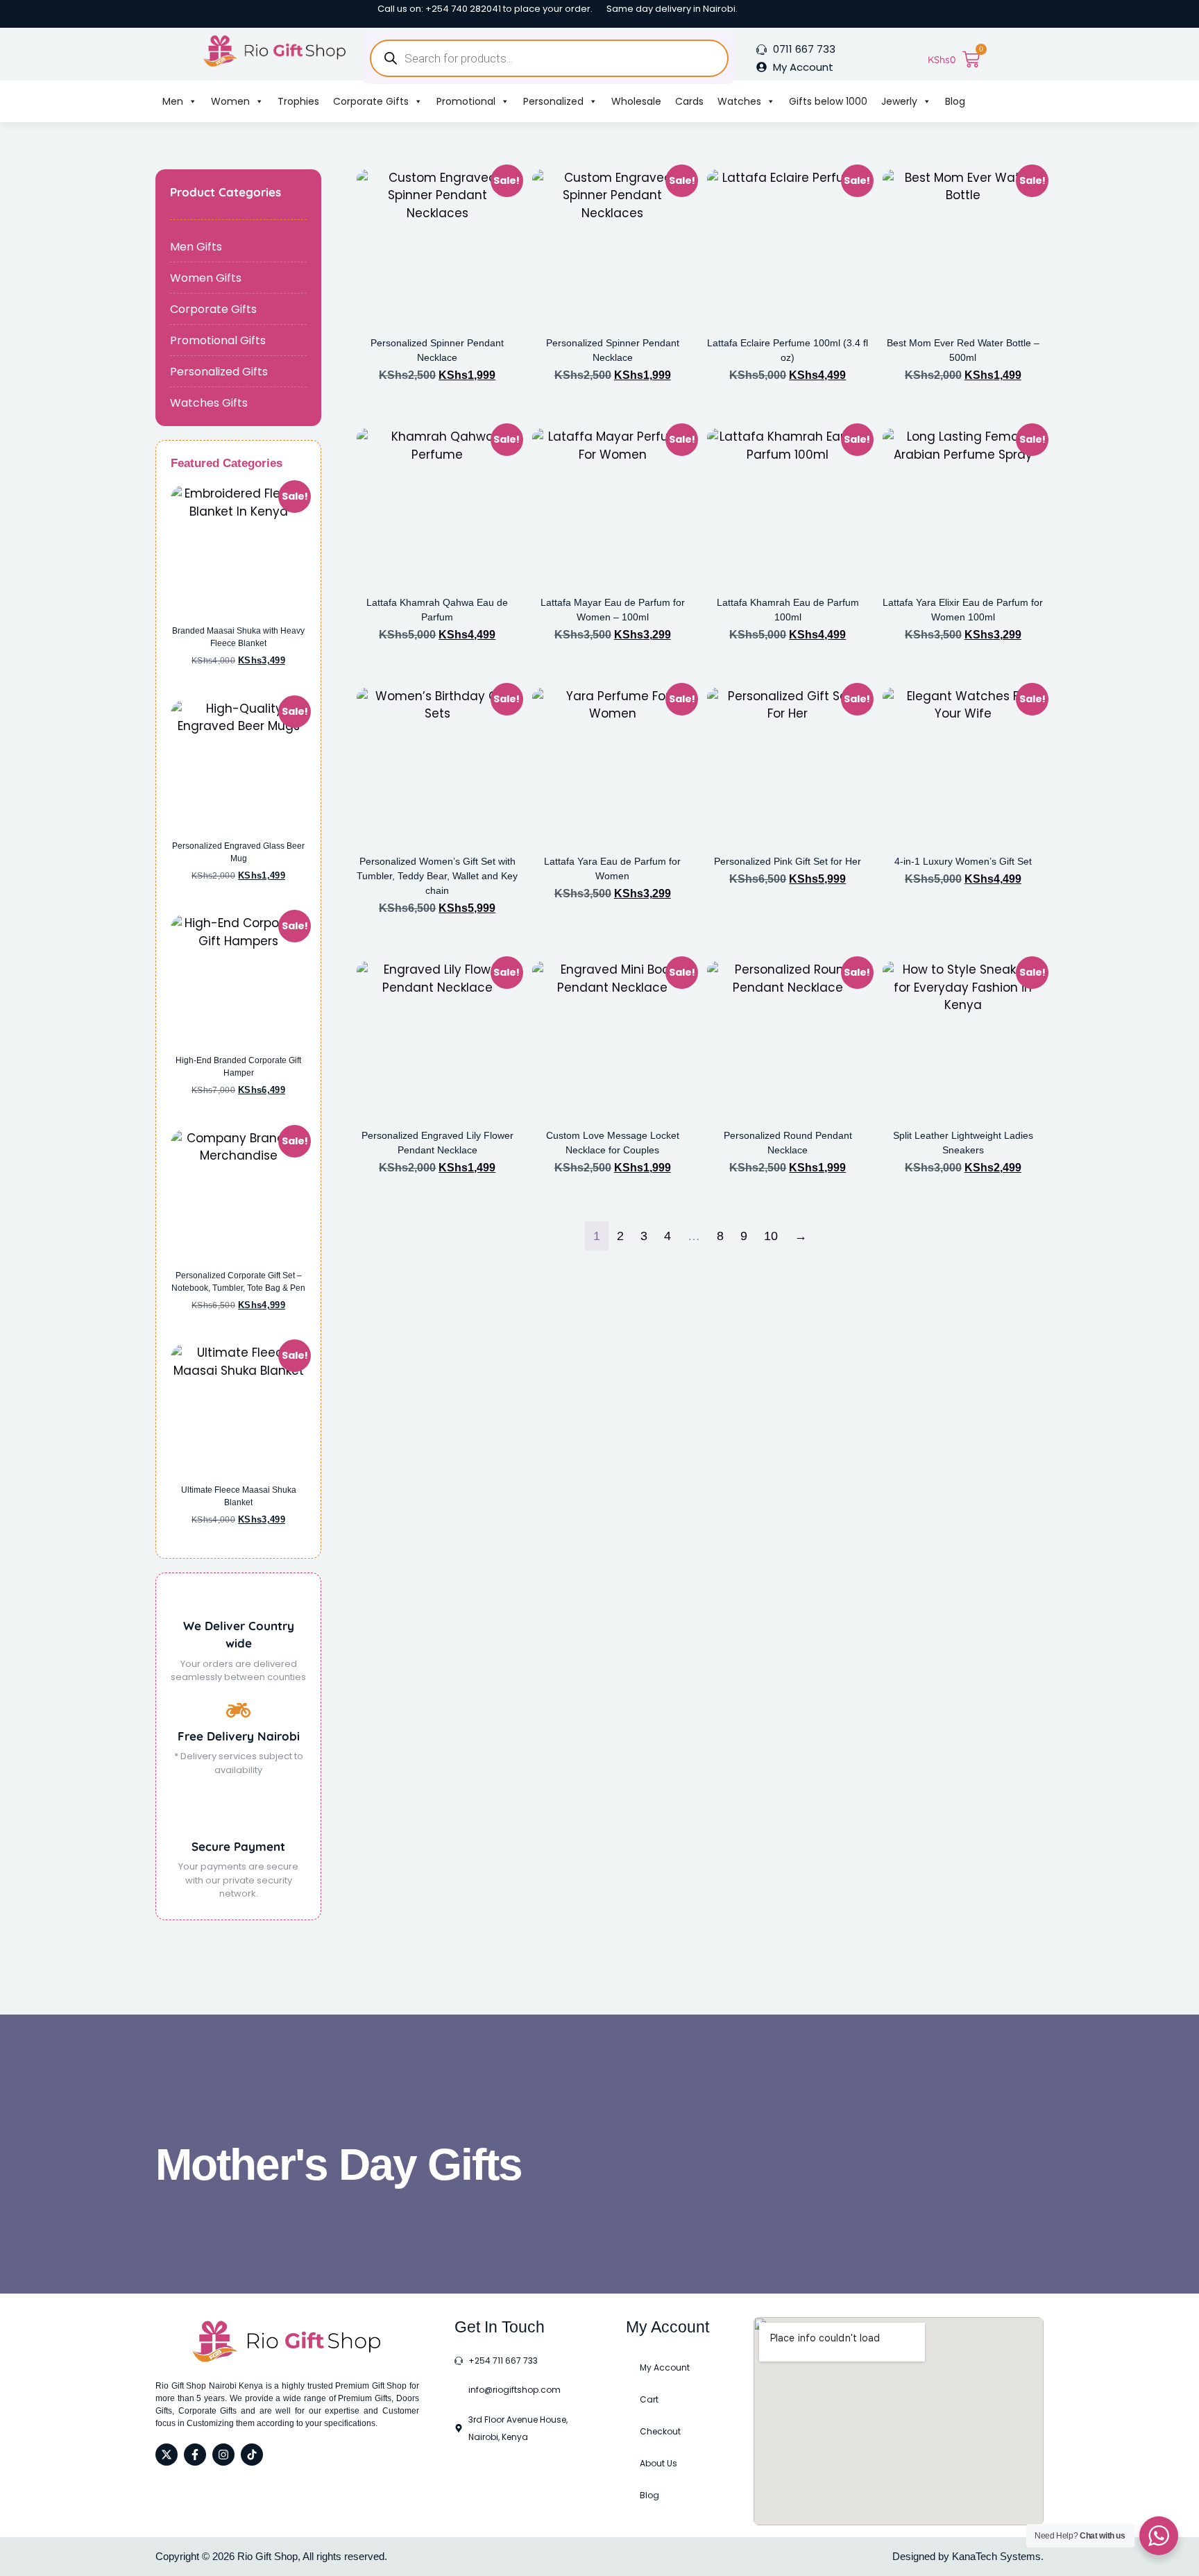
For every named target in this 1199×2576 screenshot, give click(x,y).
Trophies (298, 101)
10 (771, 1236)
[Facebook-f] (195, 2455)
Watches (739, 101)
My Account (665, 2367)
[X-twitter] (167, 2455)
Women (230, 101)
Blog (955, 101)
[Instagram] (223, 2455)
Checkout (660, 2431)
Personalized (553, 101)
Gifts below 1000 (828, 101)
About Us (658, 2463)
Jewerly (899, 101)
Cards (689, 101)
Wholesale (636, 101)
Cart (649, 2399)
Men (173, 101)
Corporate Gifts (371, 101)
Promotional (466, 101)
